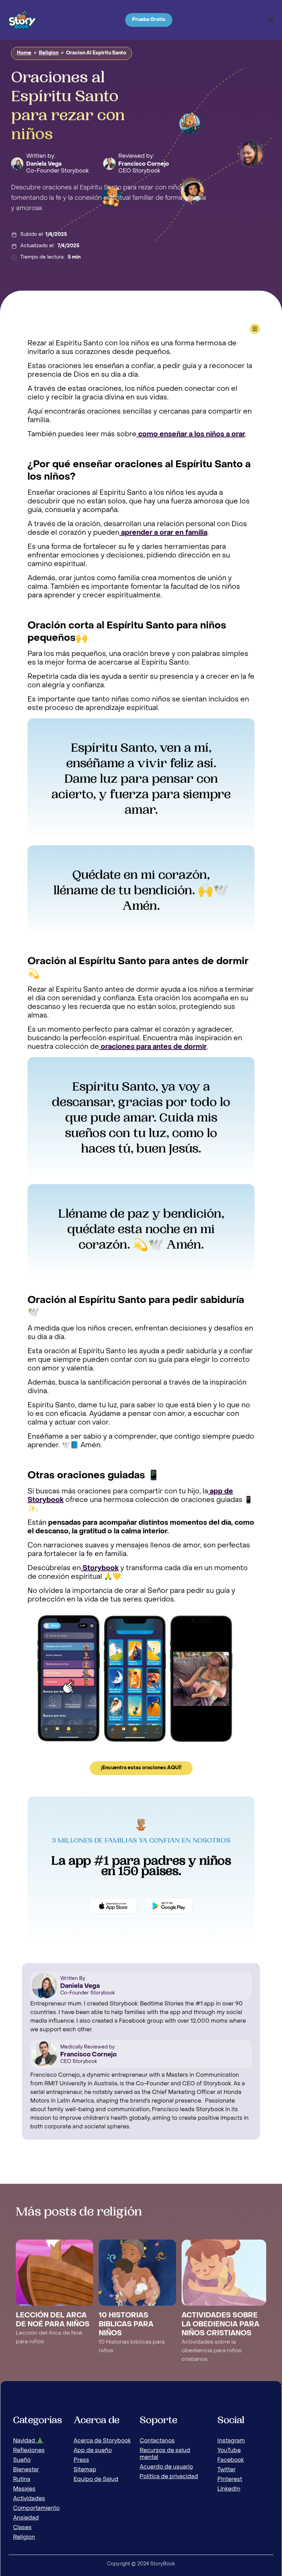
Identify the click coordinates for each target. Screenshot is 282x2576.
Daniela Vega (44, 164)
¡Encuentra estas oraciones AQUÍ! (141, 1768)
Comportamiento (36, 2509)
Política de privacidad (169, 2477)
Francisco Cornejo (144, 164)
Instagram (231, 2441)
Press (81, 2460)
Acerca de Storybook (102, 2441)
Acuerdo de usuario (166, 2467)
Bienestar (26, 2470)
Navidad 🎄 (28, 2441)
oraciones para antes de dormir (153, 1047)
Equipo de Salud (96, 2480)
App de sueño (93, 2451)
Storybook (100, 1568)
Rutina (22, 2480)
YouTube (229, 2451)
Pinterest (230, 2480)
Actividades (29, 2499)
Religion (49, 53)
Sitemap (85, 2470)
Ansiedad (26, 2518)
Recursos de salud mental (165, 2454)
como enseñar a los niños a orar (191, 435)
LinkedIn (229, 2489)
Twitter (226, 2470)
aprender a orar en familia (163, 533)
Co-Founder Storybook (57, 171)
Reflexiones (29, 2451)
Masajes (24, 2489)
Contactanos (157, 2441)
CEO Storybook (139, 171)
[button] (272, 20)
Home (24, 53)
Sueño (22, 2460)
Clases (22, 2528)
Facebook (231, 2460)
